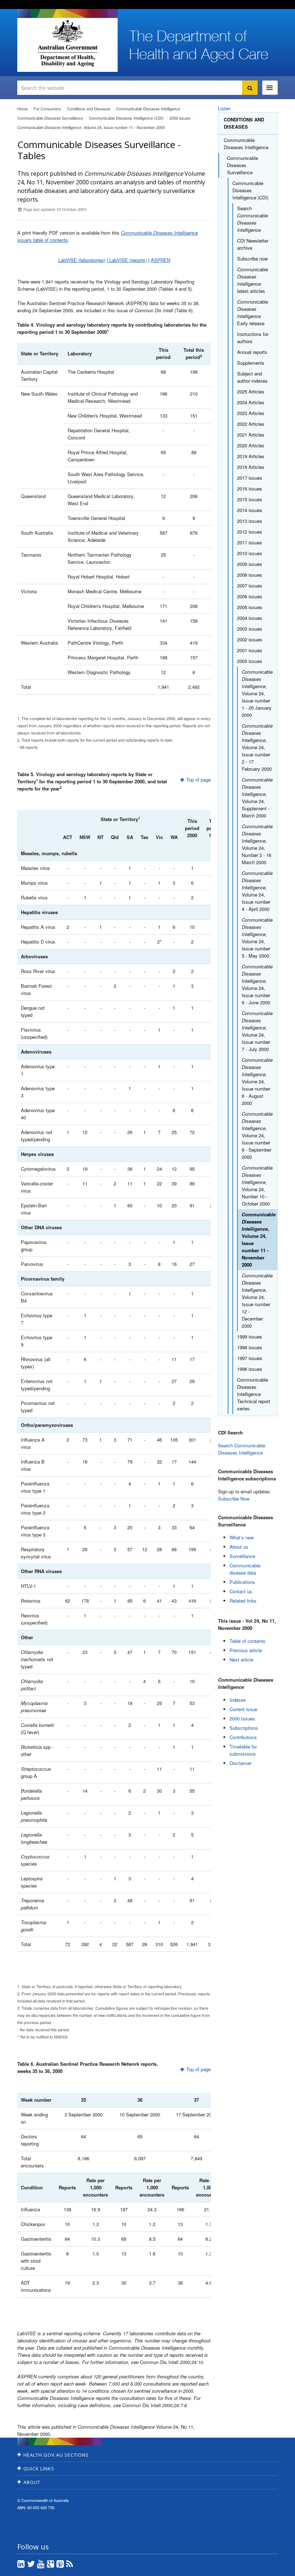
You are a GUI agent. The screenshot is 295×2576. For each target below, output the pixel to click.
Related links (243, 1601)
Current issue (243, 1709)
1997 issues (250, 1358)
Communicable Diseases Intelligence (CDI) (126, 118)
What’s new (242, 1537)
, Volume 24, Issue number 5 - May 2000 (257, 938)
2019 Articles (251, 456)
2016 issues (250, 489)
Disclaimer (240, 1763)
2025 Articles (251, 391)
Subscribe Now (234, 1499)
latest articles (253, 280)
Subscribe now (252, 259)
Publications (242, 1582)
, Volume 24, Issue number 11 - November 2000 (91, 127)
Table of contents (248, 1641)
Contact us (241, 1591)
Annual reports (252, 352)
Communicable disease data (245, 1569)
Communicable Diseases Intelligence (148, 109)
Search (253, 219)
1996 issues (250, 1369)
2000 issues (180, 118)
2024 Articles (251, 402)
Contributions (243, 1737)
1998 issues (250, 1347)
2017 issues (250, 478)
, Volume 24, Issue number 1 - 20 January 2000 (257, 693)
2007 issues (250, 586)
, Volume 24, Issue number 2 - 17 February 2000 (257, 747)
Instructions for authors (253, 338)
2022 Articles (251, 424)
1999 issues (250, 1337)
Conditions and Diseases (89, 109)
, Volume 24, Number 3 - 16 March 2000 (257, 844)
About (32, 2482)
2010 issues (250, 553)
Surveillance (242, 1556)
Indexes (238, 1700)
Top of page (199, 780)
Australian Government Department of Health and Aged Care (67, 43)
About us (239, 1547)
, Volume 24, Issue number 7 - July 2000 (257, 1031)
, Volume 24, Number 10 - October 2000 (257, 1186)
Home (22, 109)
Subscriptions (244, 1728)
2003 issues (250, 629)
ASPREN (160, 260)
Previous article (246, 1650)
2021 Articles (251, 435)
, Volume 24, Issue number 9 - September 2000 (257, 1135)
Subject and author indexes (252, 377)
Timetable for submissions (243, 1750)
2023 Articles (251, 413)
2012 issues (250, 532)
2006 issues (250, 596)
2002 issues (250, 639)
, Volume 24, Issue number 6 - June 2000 (257, 984)
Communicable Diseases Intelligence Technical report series (254, 1394)
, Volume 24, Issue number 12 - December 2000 (257, 1301)
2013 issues (250, 521)
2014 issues (250, 510)
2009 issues (250, 564)
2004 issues (250, 618)
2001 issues (250, 650)
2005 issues (250, 607)
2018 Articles (251, 467)
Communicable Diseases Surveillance (50, 118)
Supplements (251, 363)
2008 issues (250, 575)
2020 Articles (251, 445)
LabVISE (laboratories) (82, 260)
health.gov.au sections (56, 2455)
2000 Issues (242, 1718)
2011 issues (250, 542)
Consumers (47, 109)
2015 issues (250, 499)
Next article (241, 1660)
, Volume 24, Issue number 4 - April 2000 (257, 891)
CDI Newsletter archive (253, 244)
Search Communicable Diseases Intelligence (242, 1449)
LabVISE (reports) (127, 260)
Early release (253, 312)
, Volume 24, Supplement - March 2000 (257, 798)
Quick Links (39, 2469)
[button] (272, 2569)
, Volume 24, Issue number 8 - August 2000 (257, 1081)
